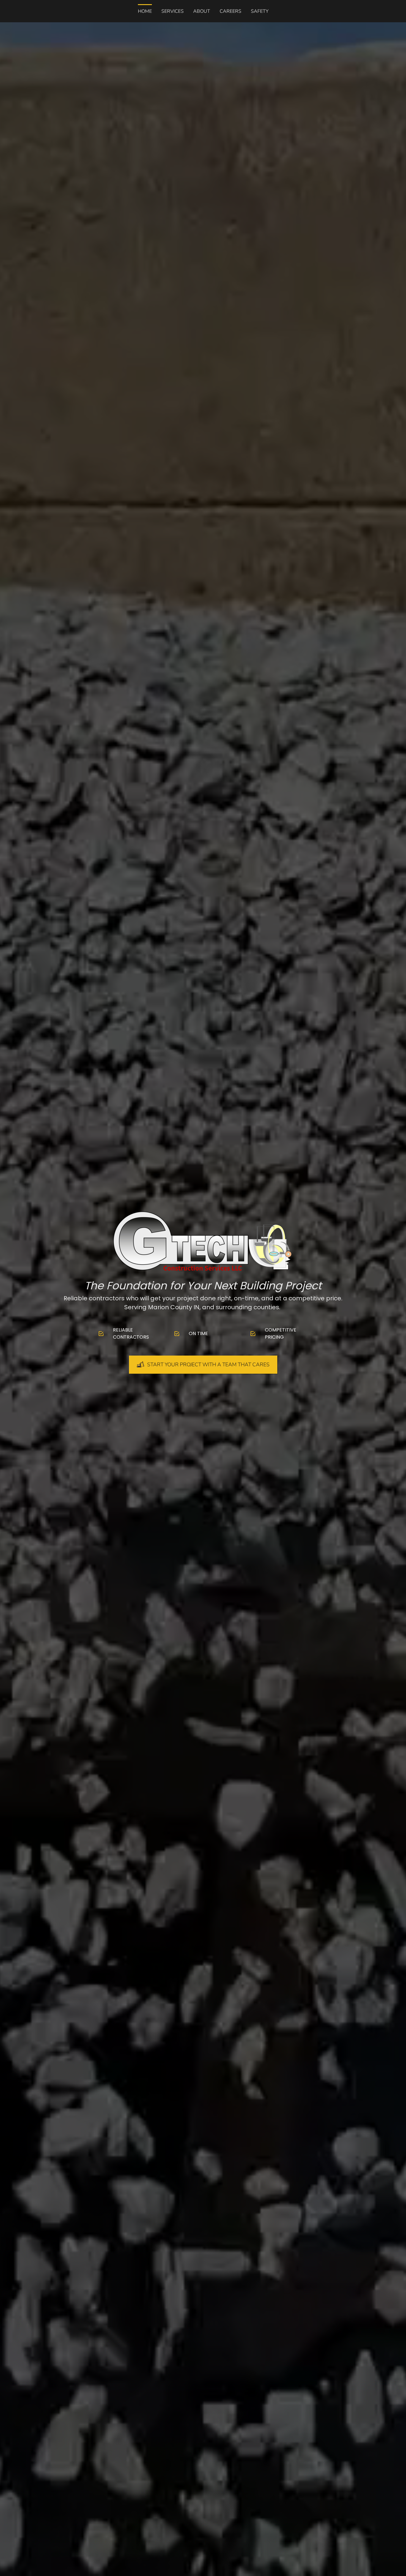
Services (173, 11)
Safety (260, 11)
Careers (230, 11)
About (202, 11)
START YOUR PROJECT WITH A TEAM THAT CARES (208, 1364)
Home (145, 11)
